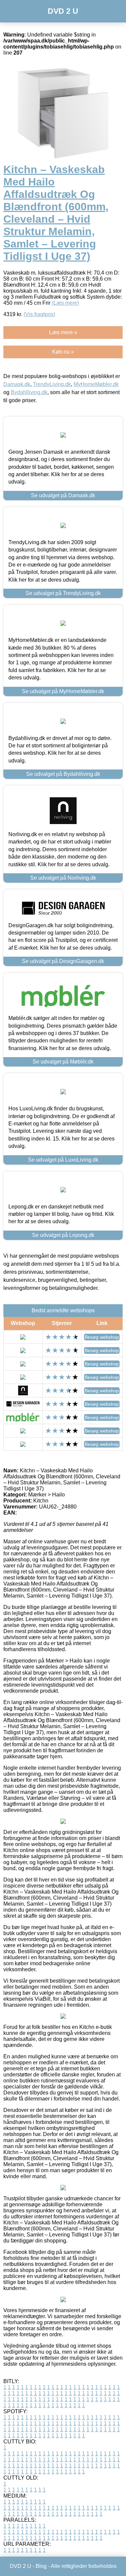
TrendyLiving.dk (52, 384)
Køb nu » (63, 352)
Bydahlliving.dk (29, 392)
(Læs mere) (65, 303)
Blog (41, 2566)
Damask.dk (17, 384)
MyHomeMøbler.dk (96, 384)
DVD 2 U (63, 11)
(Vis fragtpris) (39, 314)
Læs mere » (63, 332)
